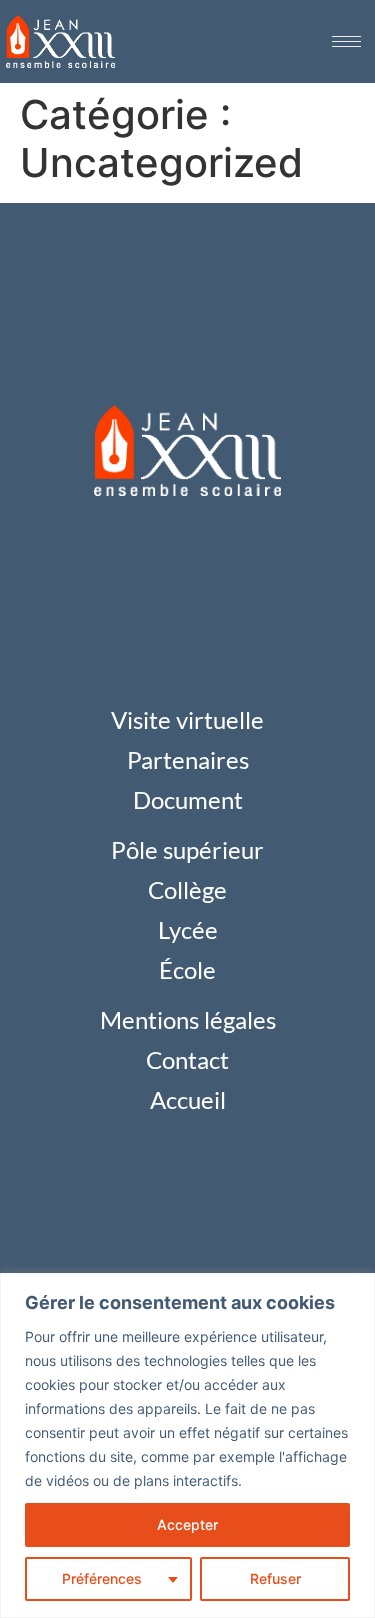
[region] (187, 1445)
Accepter (187, 1524)
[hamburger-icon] (346, 41)
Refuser (275, 1578)
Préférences (102, 1578)
